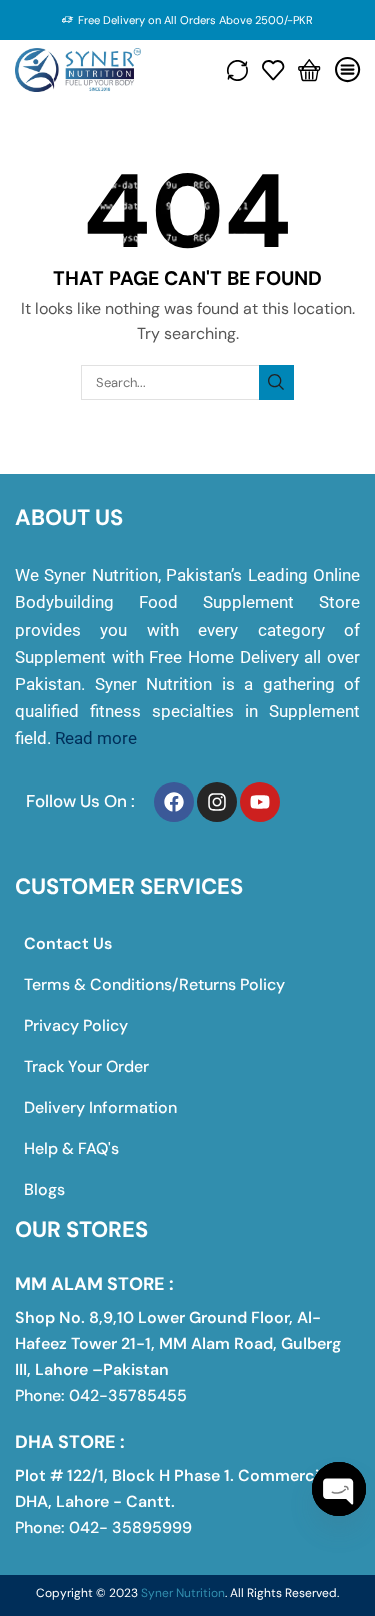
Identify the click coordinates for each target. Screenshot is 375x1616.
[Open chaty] (339, 1489)
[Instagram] (217, 802)
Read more (96, 738)
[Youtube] (260, 802)
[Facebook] (174, 802)
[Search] (276, 382)
